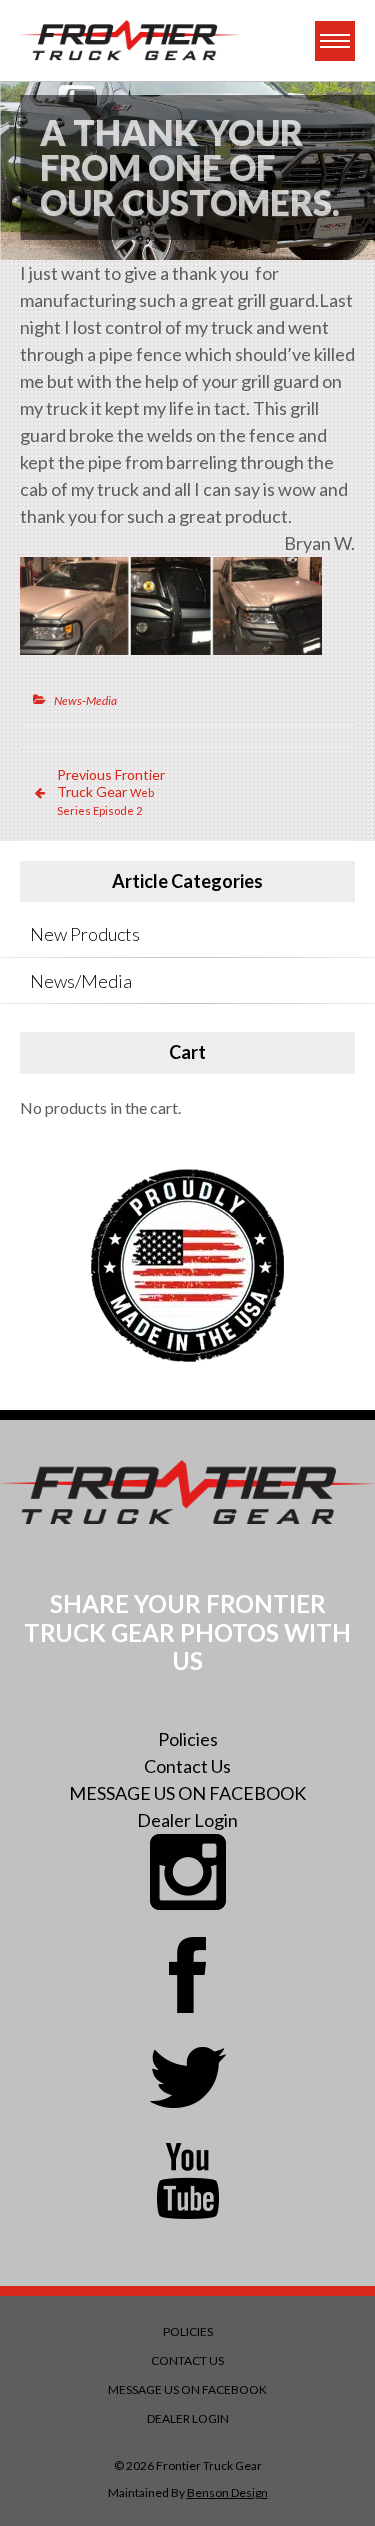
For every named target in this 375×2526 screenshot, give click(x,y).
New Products (85, 934)
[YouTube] (188, 2181)
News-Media (85, 700)
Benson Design (227, 2492)
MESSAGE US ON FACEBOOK (187, 1793)
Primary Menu (335, 41)
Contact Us (187, 1766)
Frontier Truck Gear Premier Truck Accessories (130, 40)
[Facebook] (188, 1975)
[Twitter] (188, 2078)
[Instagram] (188, 1872)
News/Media (81, 981)
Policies (188, 1739)
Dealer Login (187, 1820)
